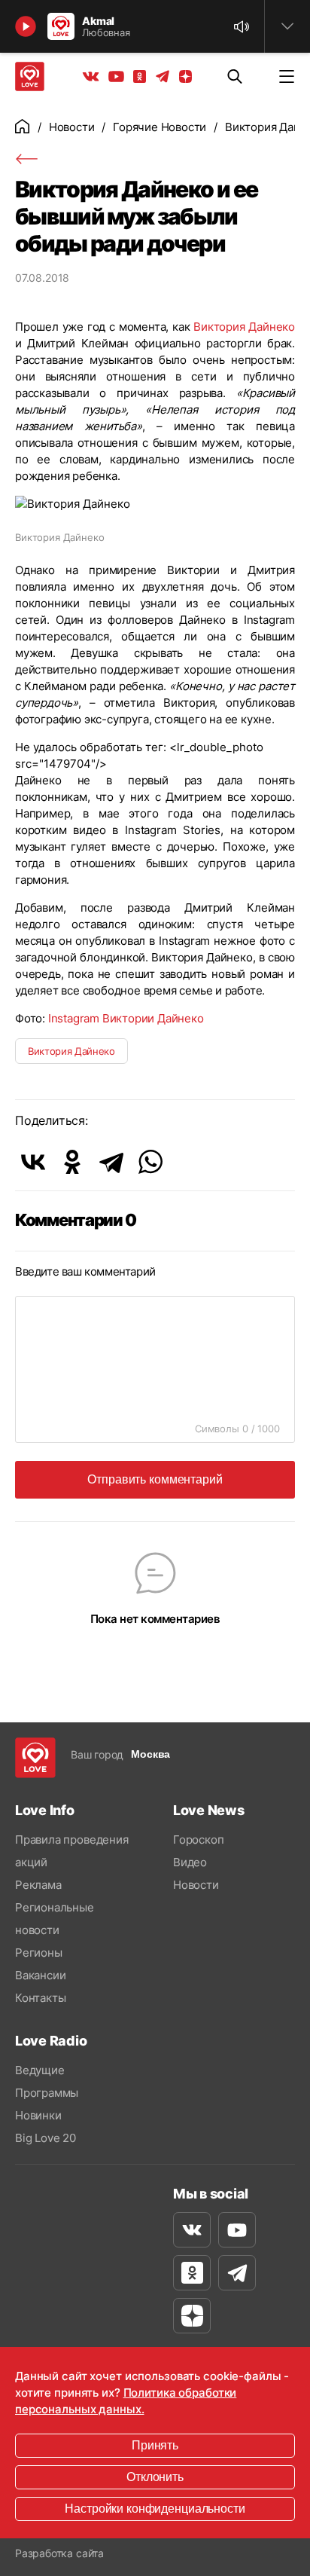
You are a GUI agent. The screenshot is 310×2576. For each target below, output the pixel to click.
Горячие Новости (160, 127)
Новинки (38, 2115)
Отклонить (155, 2477)
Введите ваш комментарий (85, 1271)
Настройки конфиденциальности (155, 2509)
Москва (150, 1754)
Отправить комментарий (155, 1479)
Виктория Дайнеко (244, 327)
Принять (155, 2445)
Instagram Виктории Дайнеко (126, 1018)
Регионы (39, 1953)
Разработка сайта (59, 2553)
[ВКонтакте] (33, 1162)
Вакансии (40, 1975)
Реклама (38, 1885)
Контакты (40, 1998)
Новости (72, 127)
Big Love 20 (46, 2138)
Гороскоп (198, 1840)
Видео (190, 1862)
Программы (47, 2093)
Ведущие (40, 2070)
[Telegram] (111, 1162)
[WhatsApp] (150, 1162)
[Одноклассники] (72, 1162)
